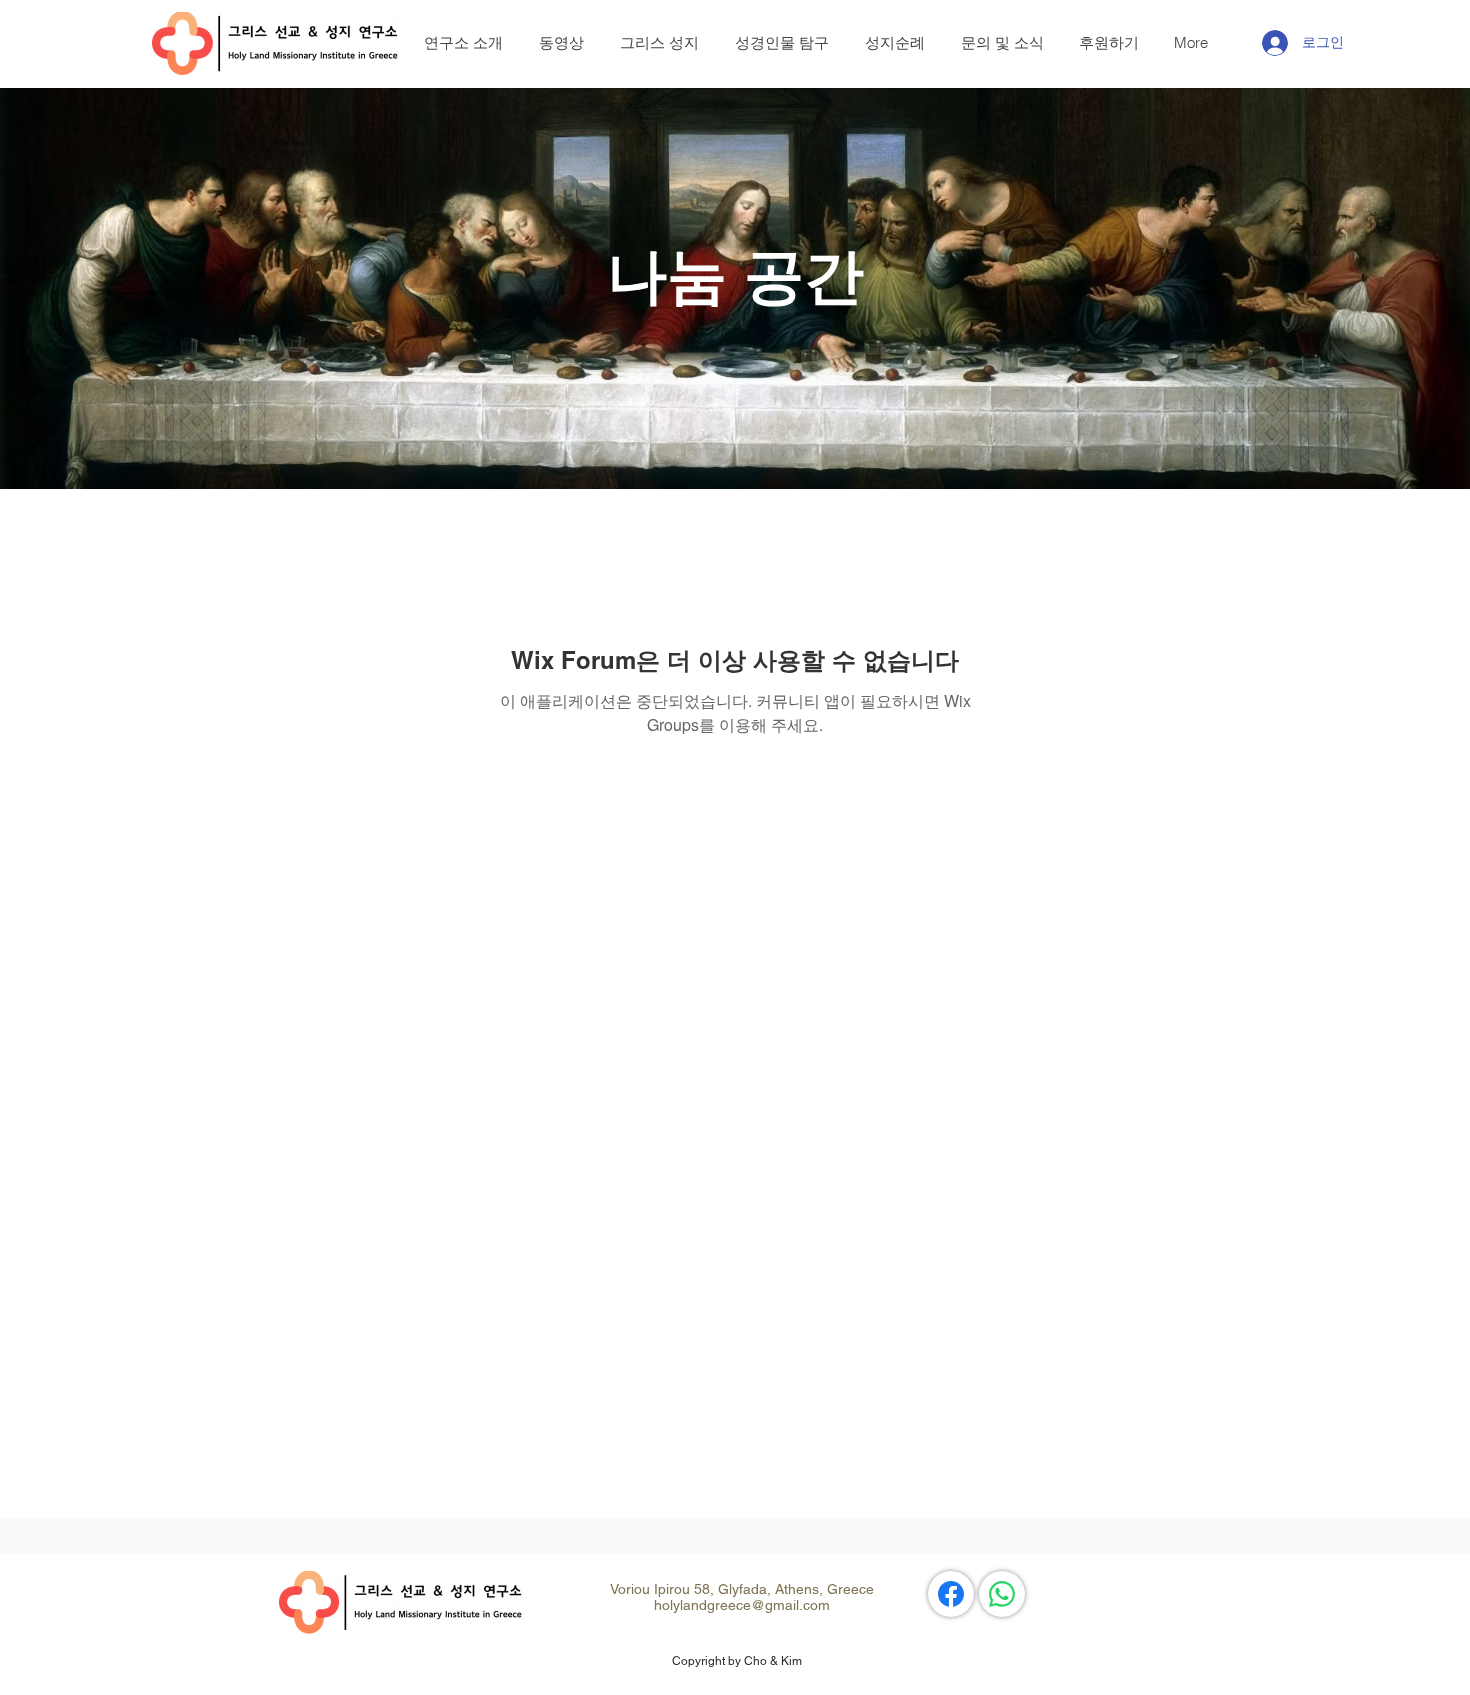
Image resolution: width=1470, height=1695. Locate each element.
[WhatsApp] (1002, 1594)
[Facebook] (951, 1594)
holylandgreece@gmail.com (742, 1605)
